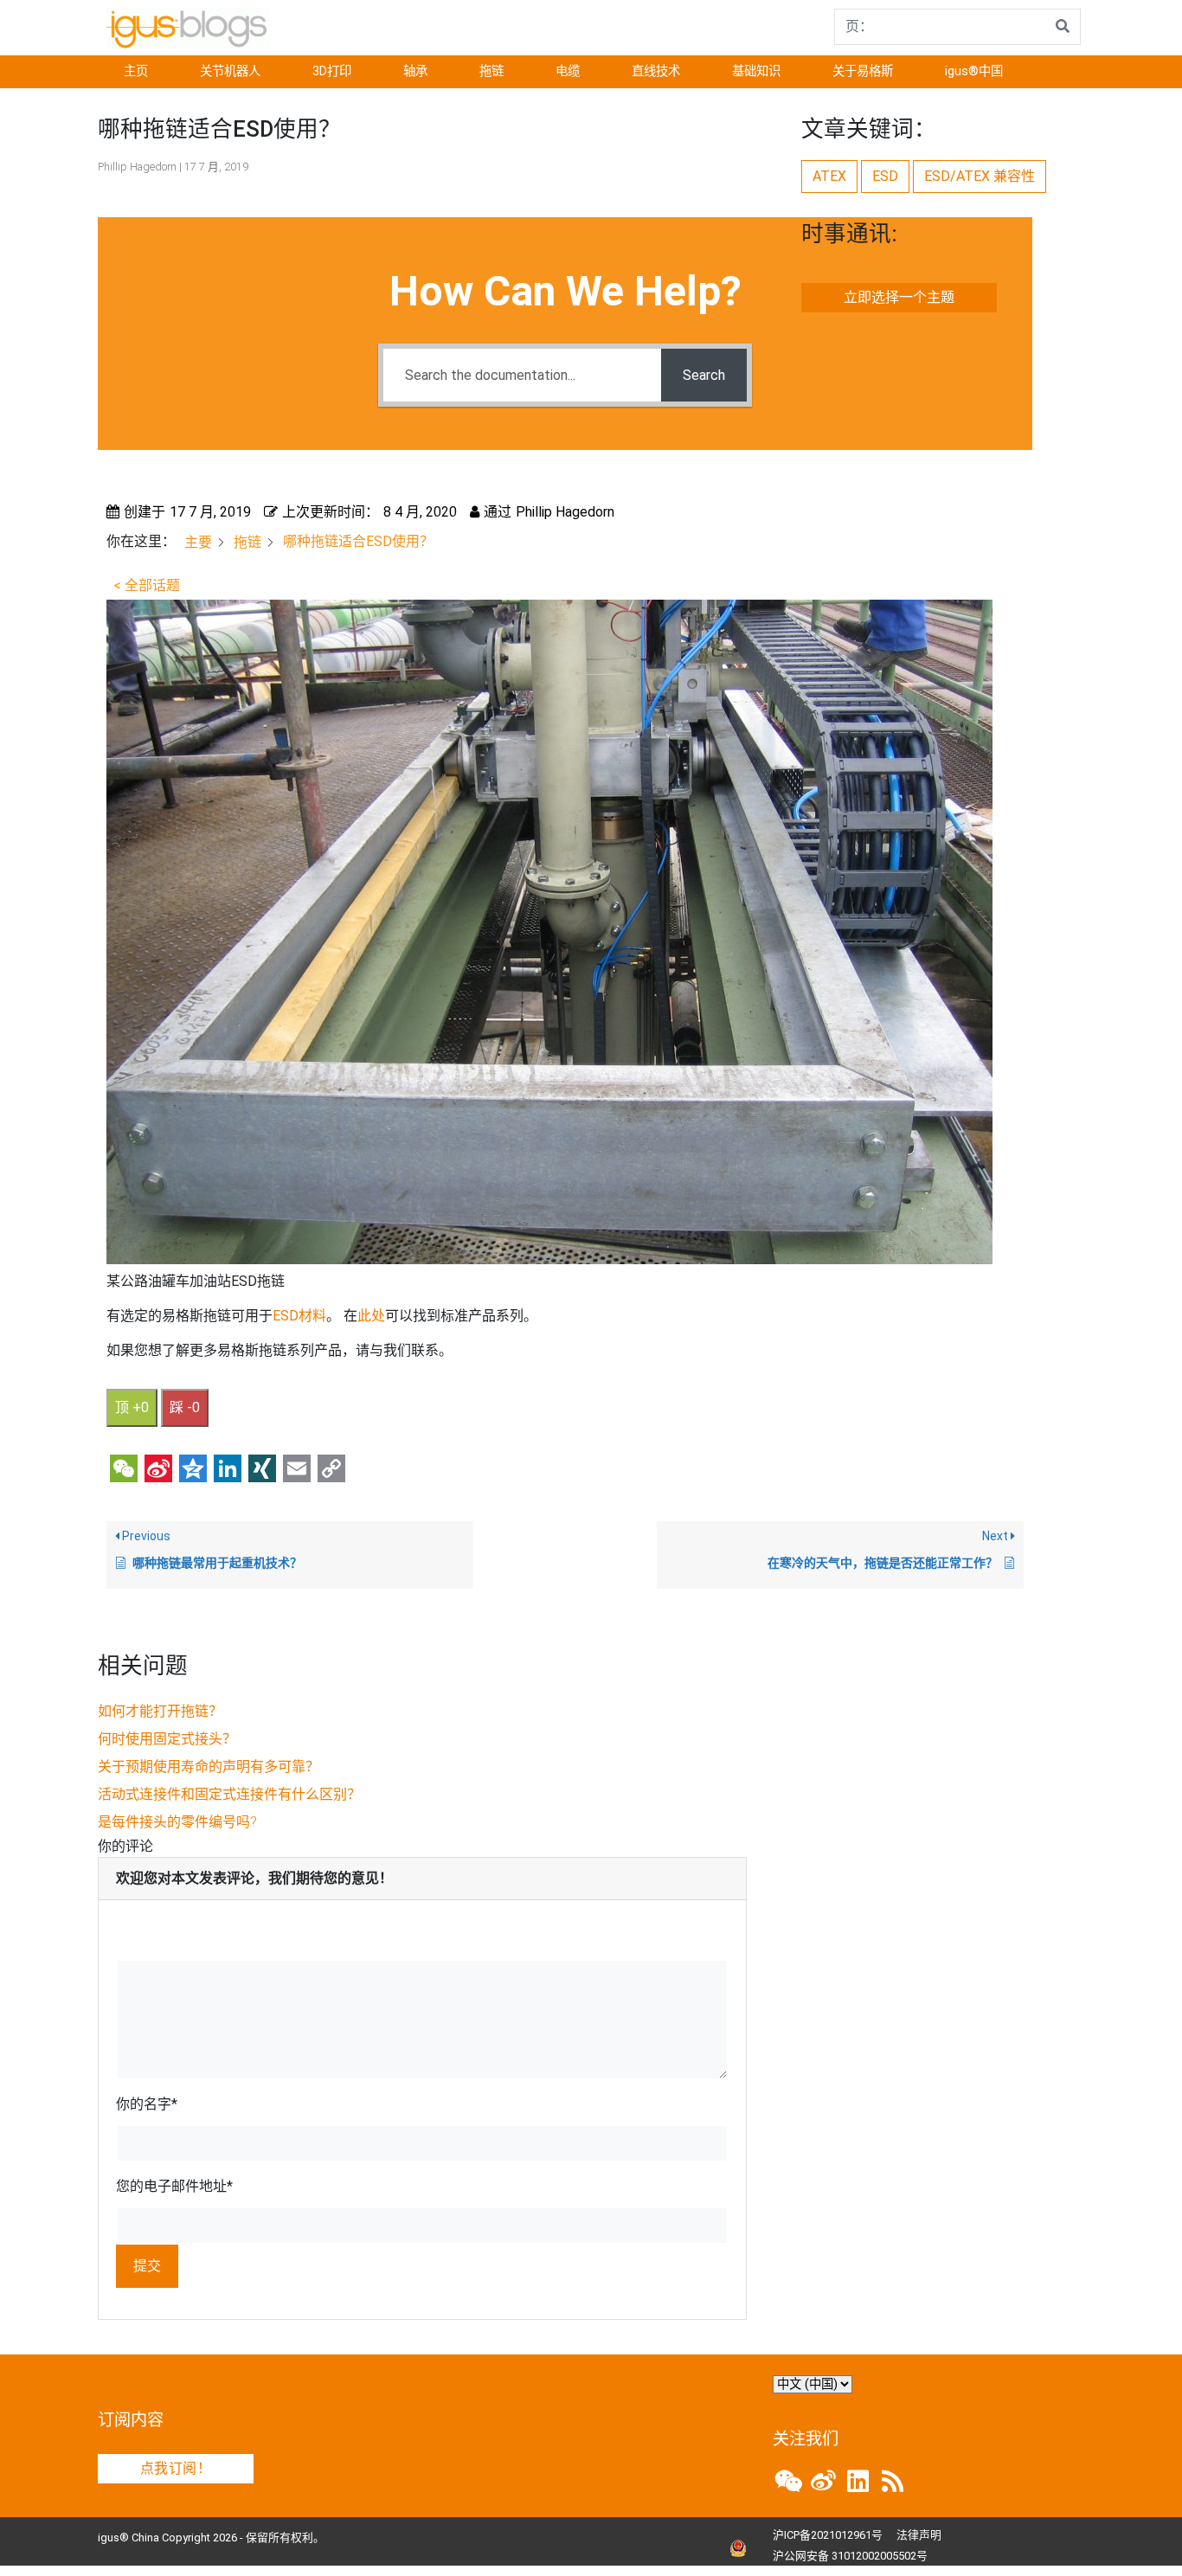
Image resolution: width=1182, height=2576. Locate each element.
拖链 (491, 71)
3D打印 (332, 71)
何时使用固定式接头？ (167, 1739)
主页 (136, 71)
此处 (371, 1316)
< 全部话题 (147, 585)
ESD (885, 176)
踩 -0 (185, 1407)
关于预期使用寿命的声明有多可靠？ (209, 1767)
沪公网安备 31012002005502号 (850, 2556)
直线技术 (656, 71)
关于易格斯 (863, 71)
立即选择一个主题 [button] (899, 297)
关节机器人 (230, 71)
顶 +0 (132, 1407)
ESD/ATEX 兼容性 (980, 176)
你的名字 (147, 2104)
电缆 (568, 71)
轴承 (415, 71)
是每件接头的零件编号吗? (177, 1822)
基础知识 (756, 71)
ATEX (829, 176)
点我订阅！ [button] (176, 2468)
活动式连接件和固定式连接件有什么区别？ (229, 1794)
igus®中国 (974, 71)
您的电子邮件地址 (174, 2186)
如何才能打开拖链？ (160, 1711)
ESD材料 (299, 1316)
